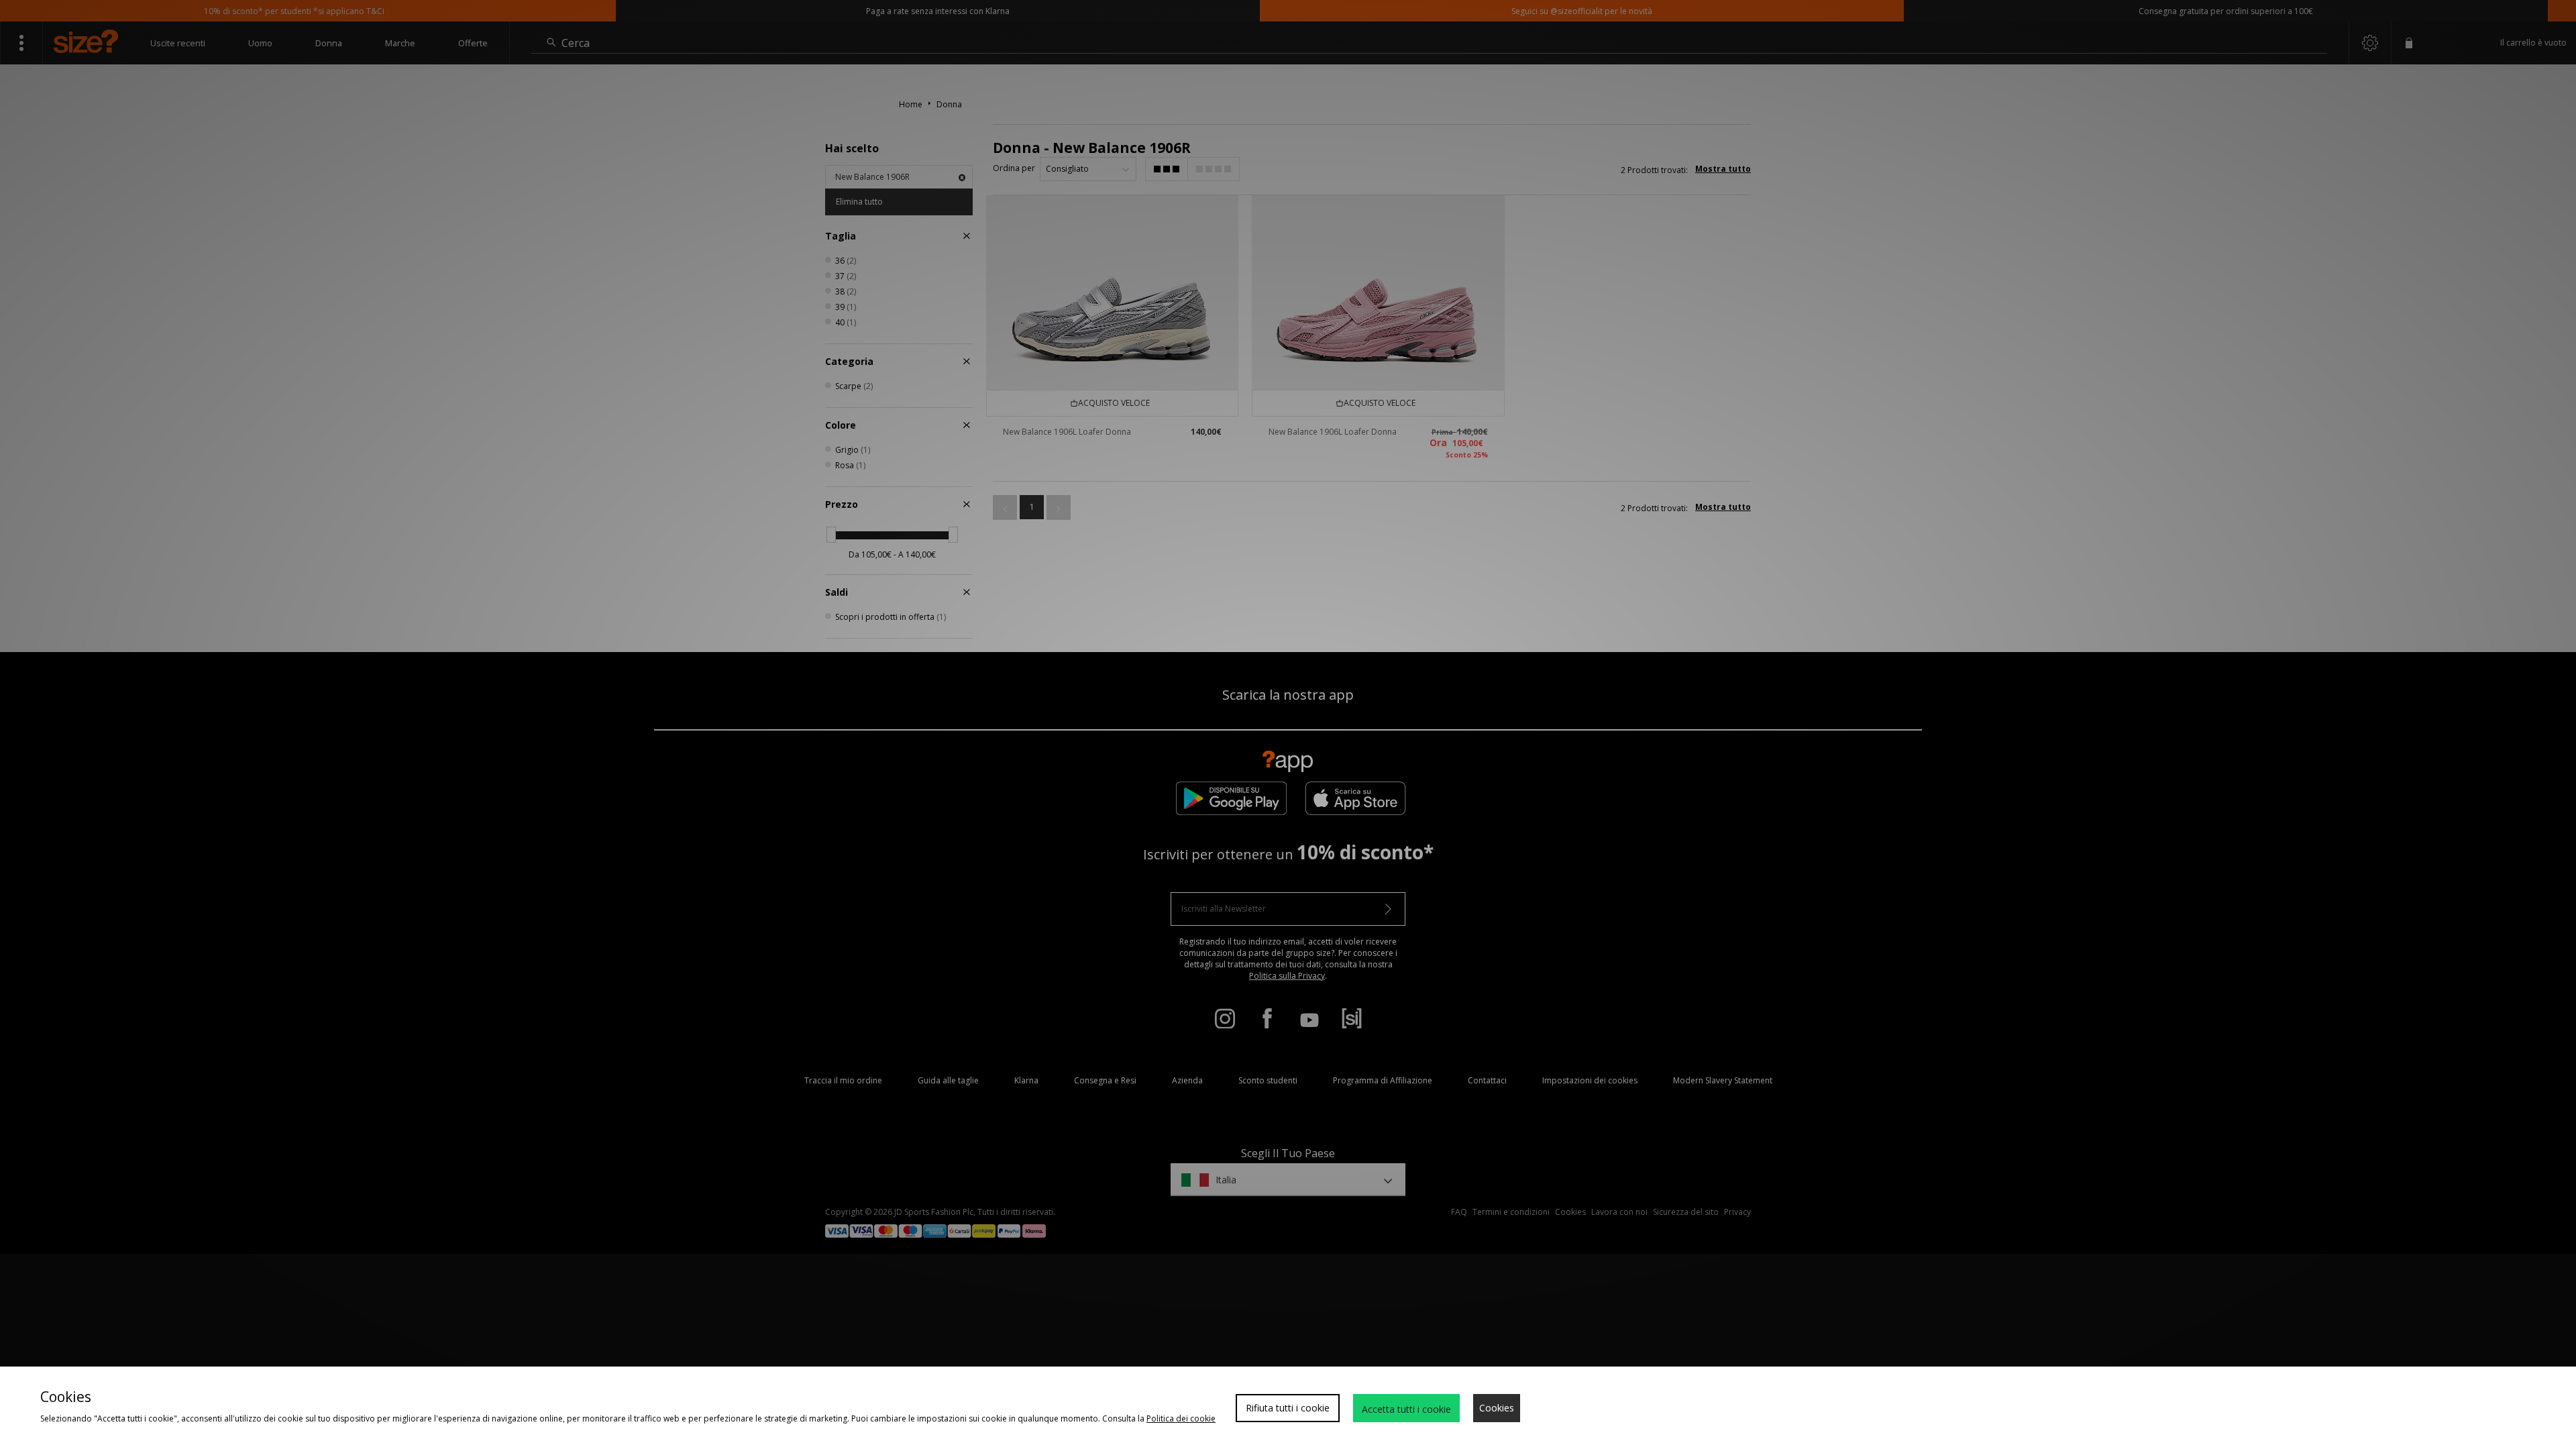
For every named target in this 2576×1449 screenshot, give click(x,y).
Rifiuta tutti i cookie (1288, 1408)
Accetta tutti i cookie (1406, 1409)
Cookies (1497, 1408)
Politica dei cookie (1181, 1418)
